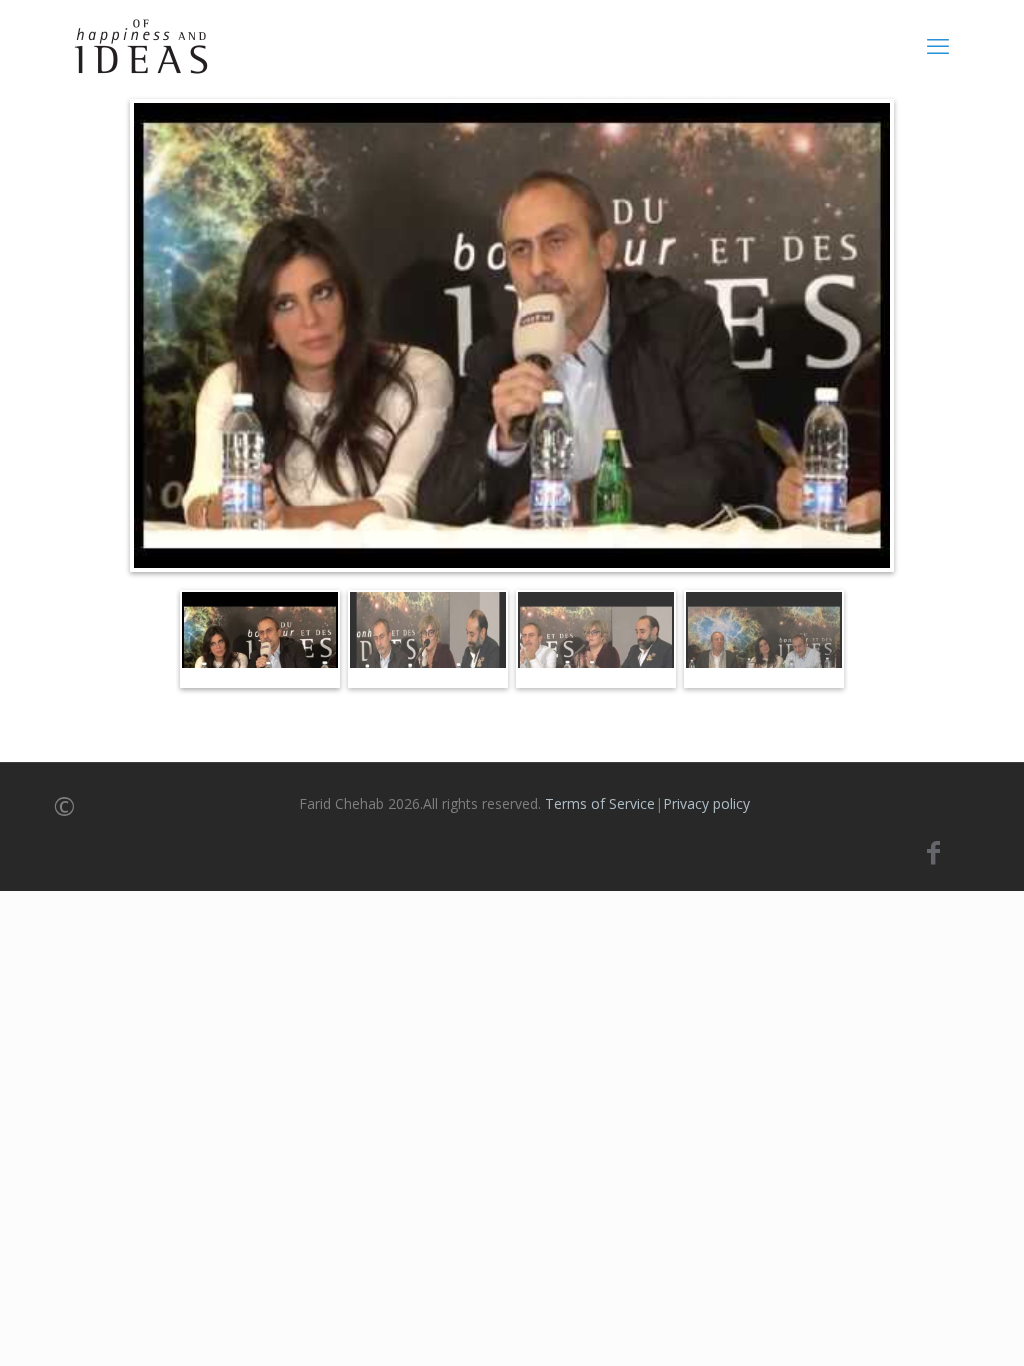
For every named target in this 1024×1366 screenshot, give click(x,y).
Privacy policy (706, 803)
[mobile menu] (938, 45)
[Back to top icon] (928, 1325)
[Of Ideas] (141, 45)
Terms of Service (600, 803)
